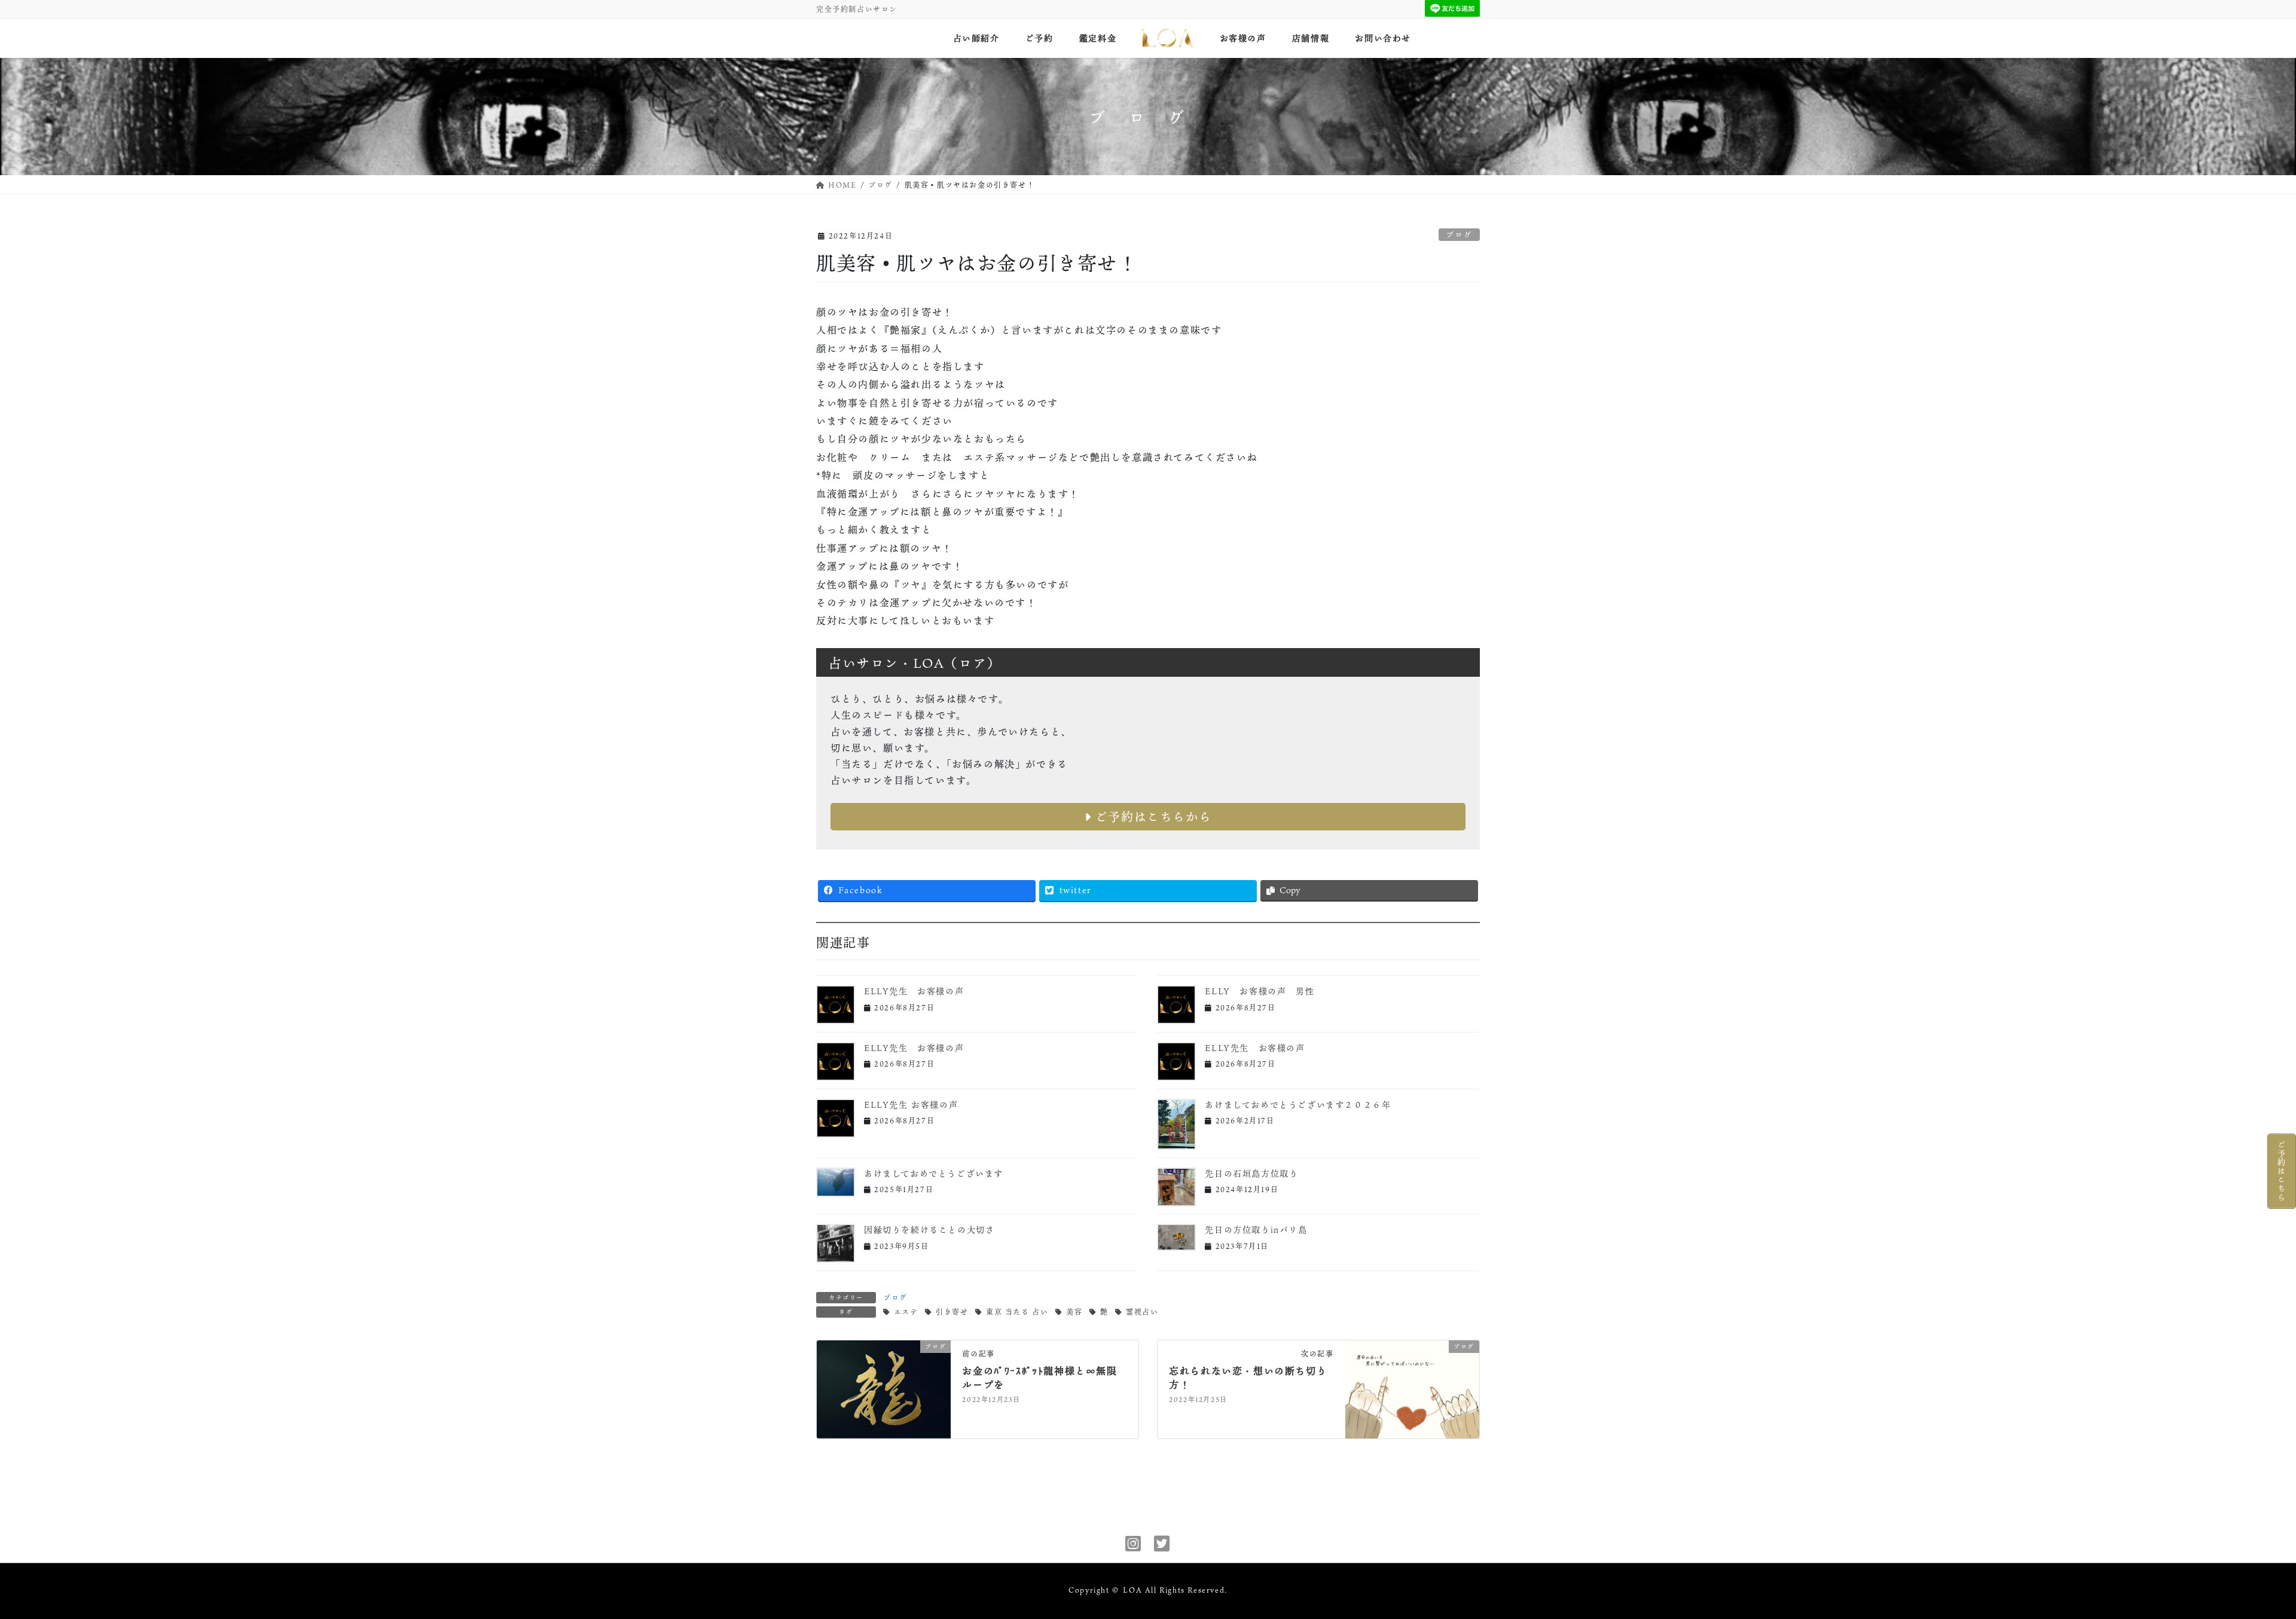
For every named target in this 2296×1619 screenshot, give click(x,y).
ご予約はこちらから (1151, 817)
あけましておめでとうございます (934, 1173)
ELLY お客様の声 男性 (1260, 991)
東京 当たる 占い (1017, 1312)
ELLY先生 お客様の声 (914, 991)
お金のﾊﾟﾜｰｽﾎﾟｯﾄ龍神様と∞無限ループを (1039, 1377)
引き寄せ (952, 1312)
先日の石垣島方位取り (1251, 1173)
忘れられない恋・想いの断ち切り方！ (1248, 1377)
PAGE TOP (2238, 1559)
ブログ (1459, 234)
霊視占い (1142, 1312)
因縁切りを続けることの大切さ (929, 1229)
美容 (1074, 1312)
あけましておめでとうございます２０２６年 (1298, 1105)
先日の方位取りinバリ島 (1256, 1229)
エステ (906, 1312)
